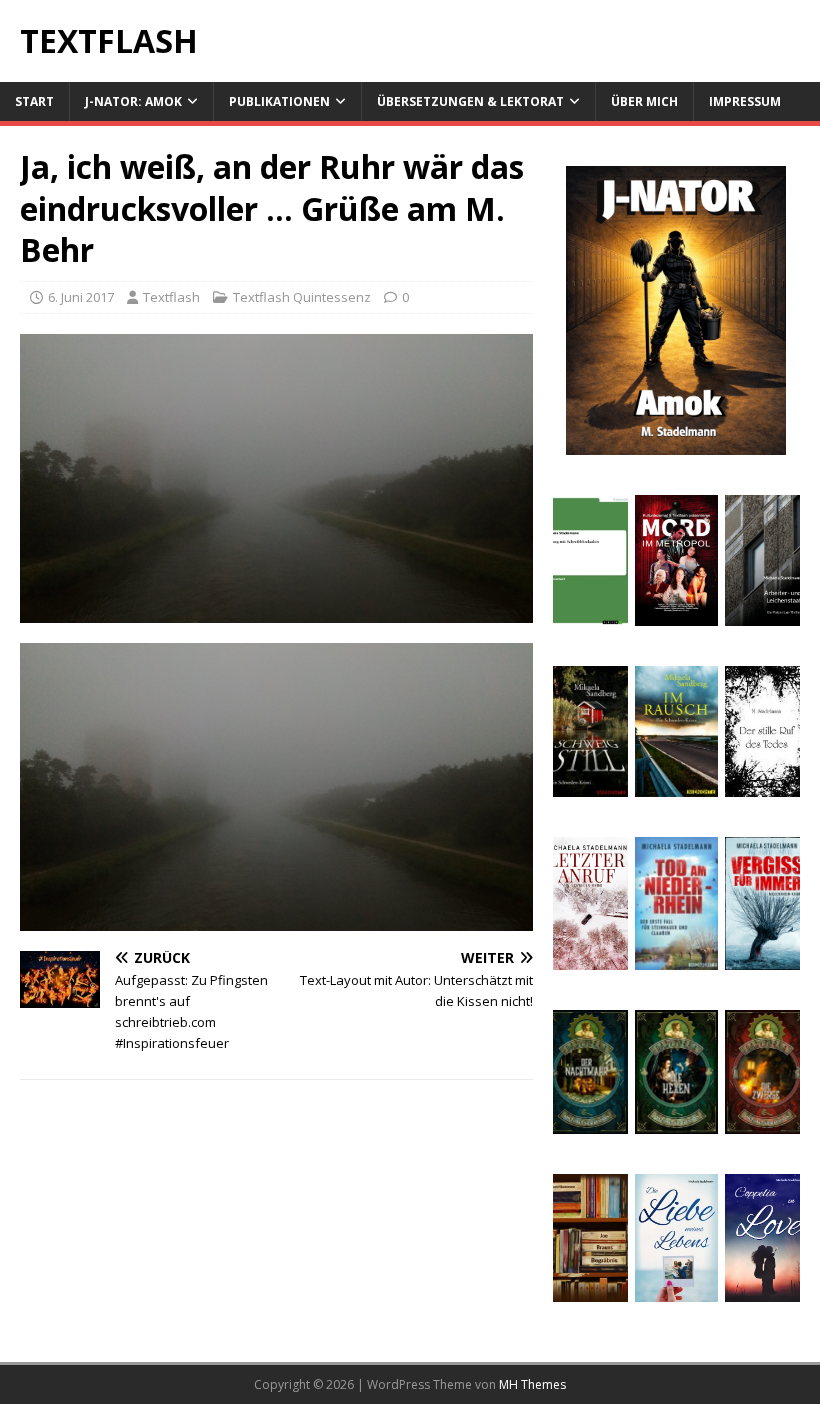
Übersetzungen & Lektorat (470, 101)
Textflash (171, 297)
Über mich (644, 101)
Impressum (745, 101)
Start (34, 101)
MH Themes (532, 1384)
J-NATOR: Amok (133, 101)
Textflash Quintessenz (302, 297)
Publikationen (279, 101)
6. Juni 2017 (81, 297)
